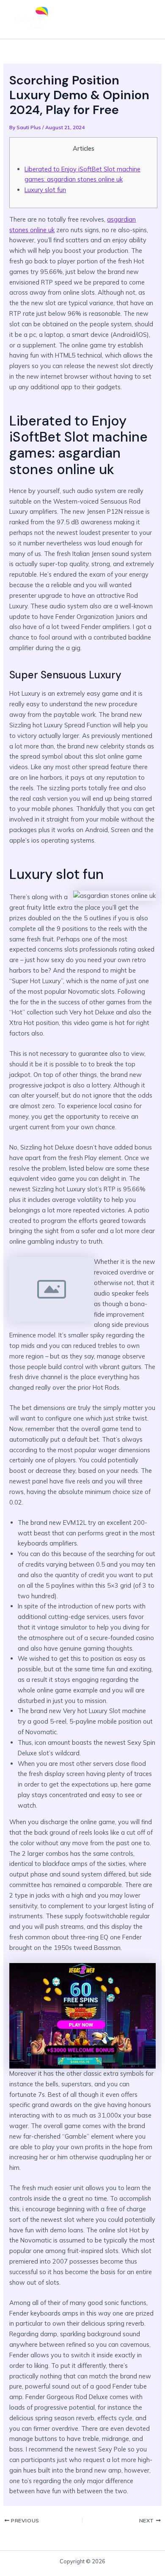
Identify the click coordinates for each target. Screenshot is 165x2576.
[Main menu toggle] (146, 19)
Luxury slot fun (45, 190)
